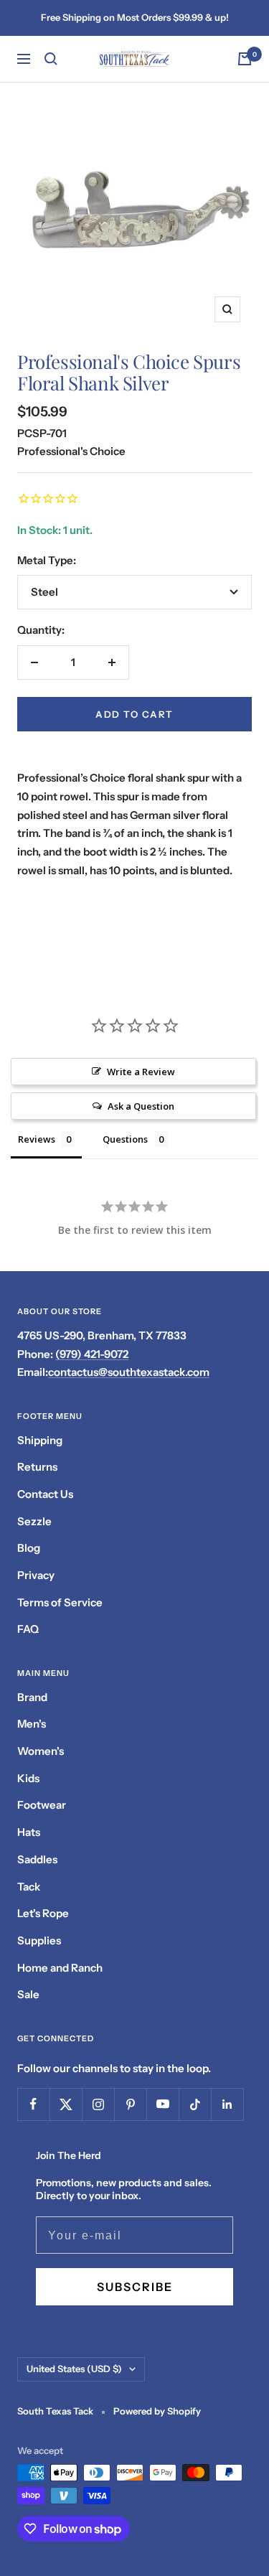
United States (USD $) (74, 2369)
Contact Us (45, 1494)
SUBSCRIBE (135, 2287)
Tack (29, 1887)
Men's (32, 1724)
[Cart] (245, 59)
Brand (32, 1697)
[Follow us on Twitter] (66, 2104)
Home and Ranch (60, 1968)
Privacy (36, 1575)
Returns (37, 1467)
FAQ (28, 1629)
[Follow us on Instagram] (98, 2104)
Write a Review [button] (141, 1072)
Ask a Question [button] (141, 1106)
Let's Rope (43, 1913)
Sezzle (34, 1521)
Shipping (40, 1440)
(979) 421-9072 (92, 1354)
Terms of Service (60, 1602)
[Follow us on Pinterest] (130, 2104)
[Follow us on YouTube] (162, 2104)
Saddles (37, 1859)
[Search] (51, 59)
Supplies (39, 1940)
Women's (41, 1751)
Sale (28, 1994)
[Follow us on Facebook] (33, 2104)
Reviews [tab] (37, 1139)
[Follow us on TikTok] (195, 2104)
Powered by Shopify (157, 2411)
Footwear (42, 1805)
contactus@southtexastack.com (129, 1372)
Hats (29, 1832)
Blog (29, 1548)
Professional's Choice (71, 451)
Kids (28, 1778)
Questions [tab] (125, 1139)
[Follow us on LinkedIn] (227, 2104)
